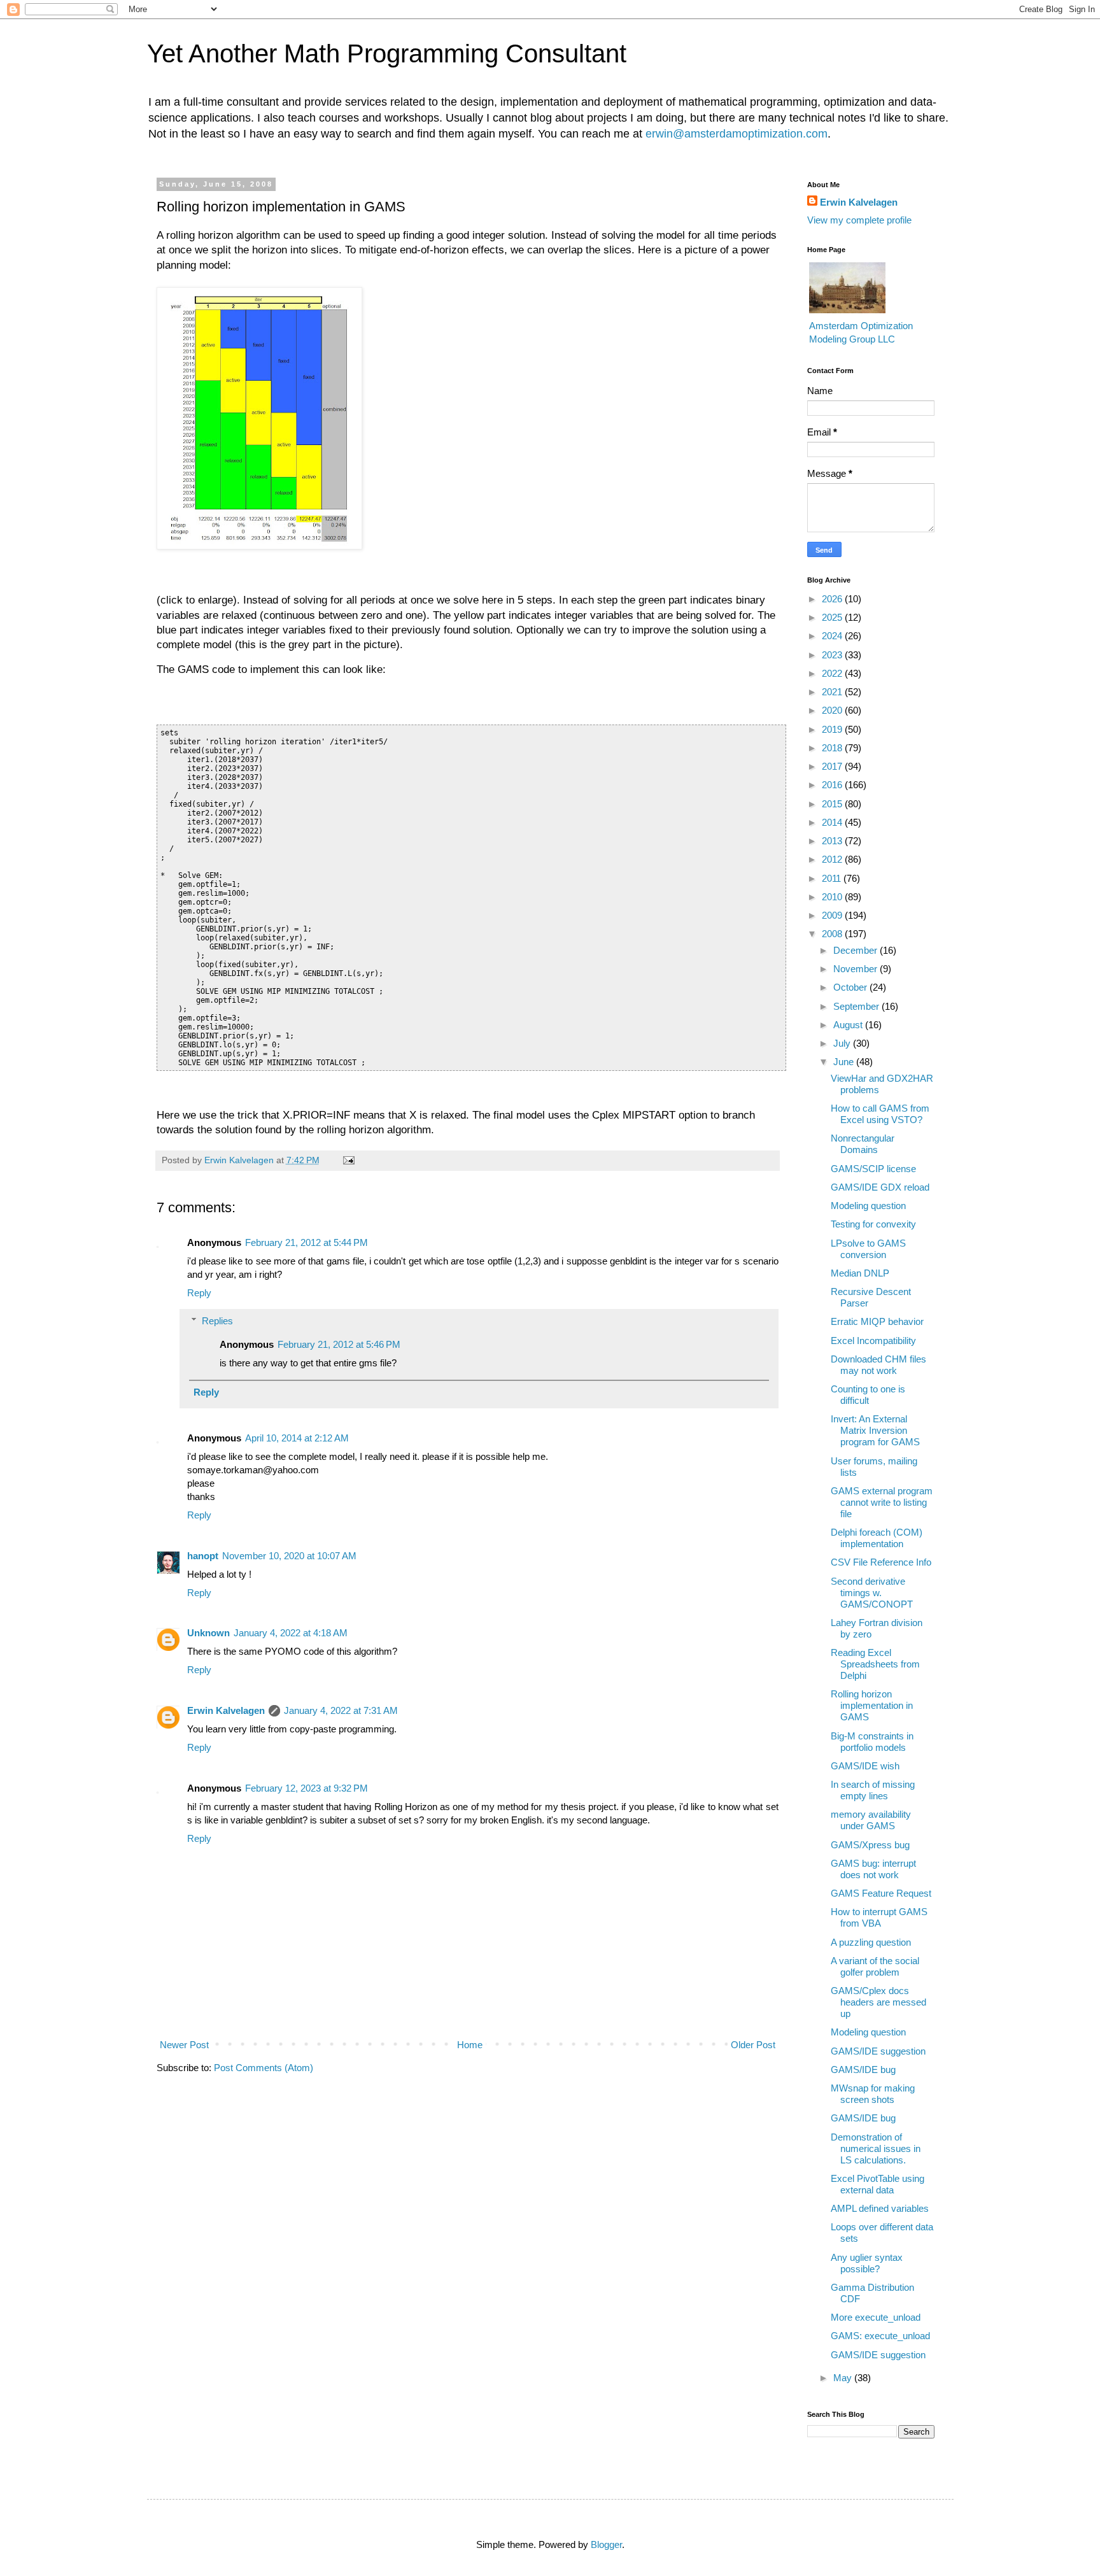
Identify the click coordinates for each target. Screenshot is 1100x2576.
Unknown (208, 1633)
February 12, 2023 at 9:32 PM (307, 1788)
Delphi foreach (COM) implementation (877, 1538)
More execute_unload (876, 2317)
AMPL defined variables (880, 2208)
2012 (833, 859)
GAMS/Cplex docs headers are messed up (878, 2002)
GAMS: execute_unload (880, 2336)
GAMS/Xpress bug (870, 1845)
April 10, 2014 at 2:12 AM (297, 1438)
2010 (833, 897)
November (857, 969)
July (843, 1043)
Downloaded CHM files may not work (878, 1365)
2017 (833, 766)
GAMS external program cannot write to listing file (882, 1502)
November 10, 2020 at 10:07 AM (289, 1556)
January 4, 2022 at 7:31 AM (341, 1710)
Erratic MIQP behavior (877, 1321)
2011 (833, 878)
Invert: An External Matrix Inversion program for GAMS (875, 1430)
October (851, 987)
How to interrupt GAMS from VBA (879, 1917)
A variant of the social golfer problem (875, 1966)
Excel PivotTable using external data (878, 2184)
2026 (833, 599)
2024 (833, 636)
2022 (833, 673)
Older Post (753, 2045)
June (845, 1062)
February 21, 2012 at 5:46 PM (339, 1344)
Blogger (606, 2544)
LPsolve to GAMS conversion (868, 1249)
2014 (833, 822)
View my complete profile (859, 220)
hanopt (203, 1556)
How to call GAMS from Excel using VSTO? (880, 1114)
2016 (833, 785)
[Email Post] (349, 1160)
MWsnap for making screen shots (873, 2094)
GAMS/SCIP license (873, 1169)
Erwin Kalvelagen (226, 1710)
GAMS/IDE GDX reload (880, 1187)
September (857, 1006)
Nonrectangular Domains (863, 1144)
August (849, 1025)
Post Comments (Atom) (264, 2068)
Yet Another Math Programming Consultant (387, 53)
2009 (833, 915)
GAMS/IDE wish (865, 1766)
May (844, 2378)
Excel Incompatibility (873, 1341)
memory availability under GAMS (871, 1820)
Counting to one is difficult (868, 1395)
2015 (833, 804)
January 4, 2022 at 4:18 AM (291, 1633)
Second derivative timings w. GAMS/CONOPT (872, 1593)
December (857, 950)
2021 (833, 692)
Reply (199, 1293)
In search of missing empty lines (873, 1790)
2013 (833, 841)
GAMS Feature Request (881, 1893)
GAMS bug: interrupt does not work (873, 1869)
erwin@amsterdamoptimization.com (737, 134)
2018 (833, 748)
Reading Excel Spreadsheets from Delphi (875, 1664)
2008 (833, 934)
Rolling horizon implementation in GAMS (872, 1705)
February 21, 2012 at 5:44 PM (307, 1242)
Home (470, 2045)
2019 (833, 729)
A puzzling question (871, 1942)
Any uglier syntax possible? (867, 2263)
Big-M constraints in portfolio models (872, 1742)
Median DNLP (860, 1273)
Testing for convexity (873, 1224)
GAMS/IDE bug (863, 2070)
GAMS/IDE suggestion (878, 2051)
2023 (833, 655)
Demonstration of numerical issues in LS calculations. (876, 2148)
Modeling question (868, 1206)
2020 (833, 710)
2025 (833, 617)
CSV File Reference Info (881, 1562)
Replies (217, 1321)
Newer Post (184, 2045)
